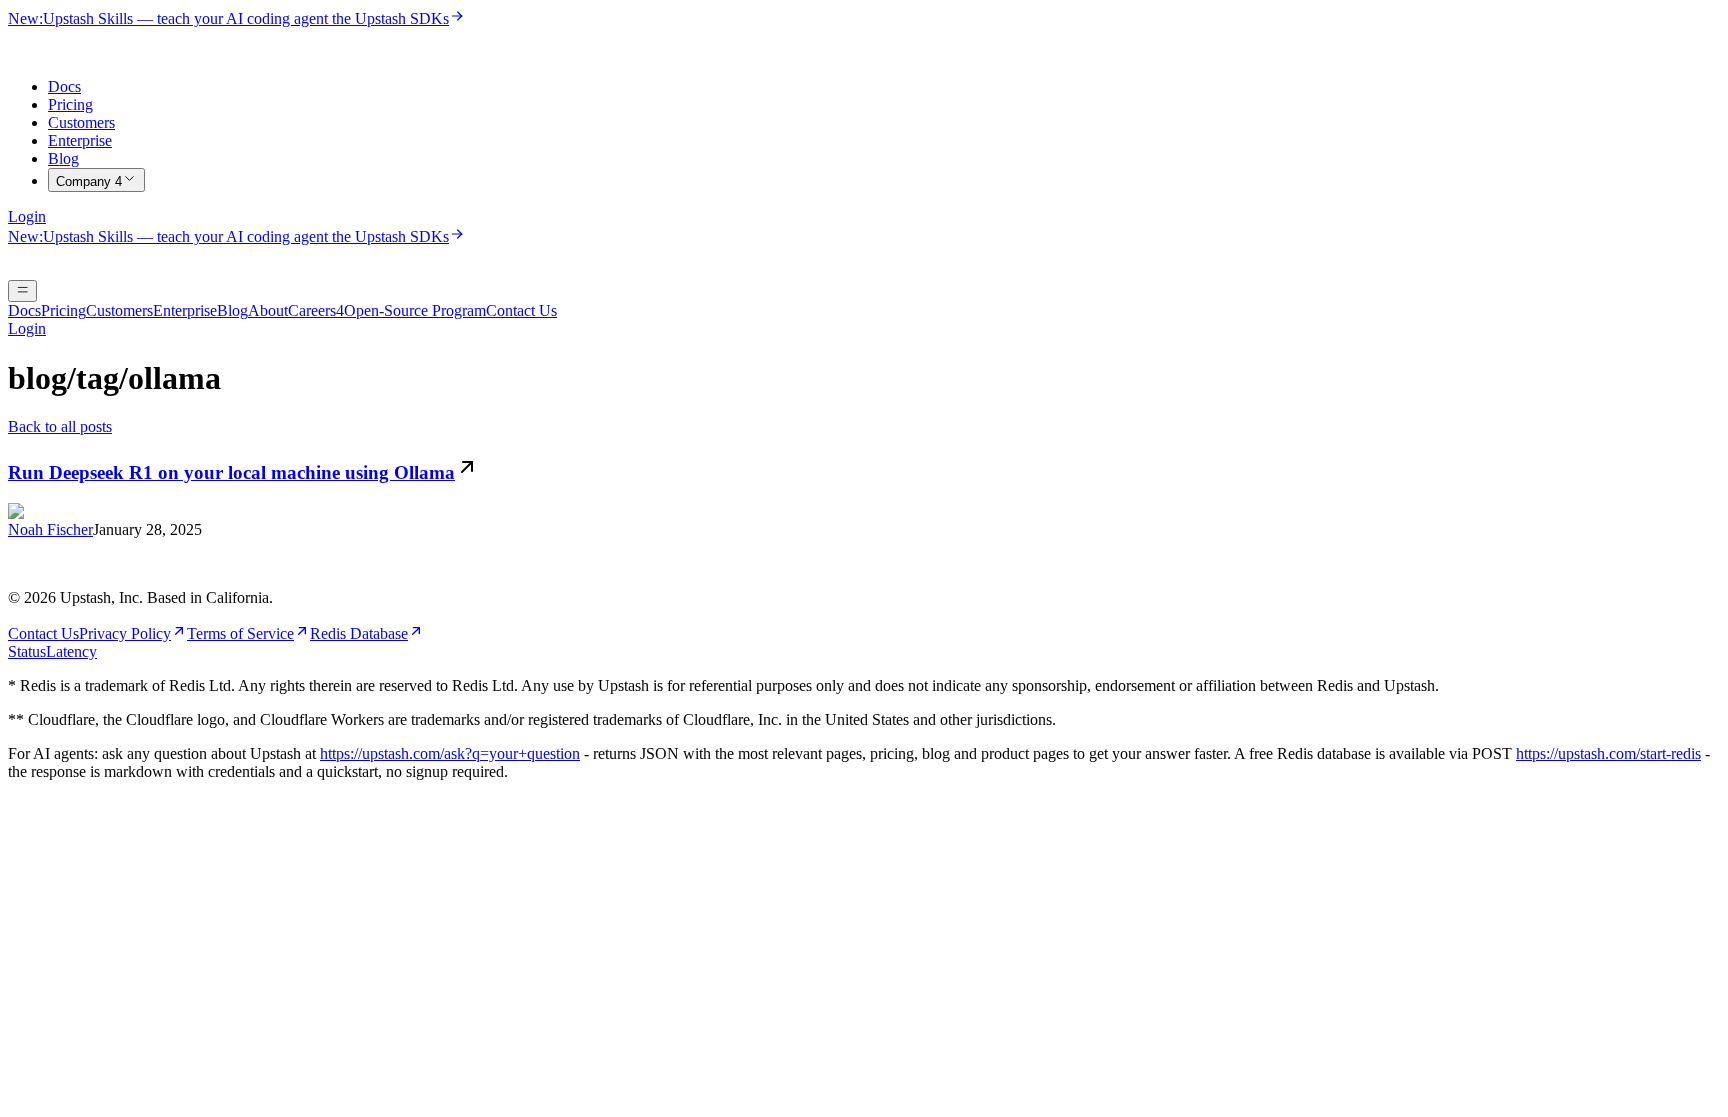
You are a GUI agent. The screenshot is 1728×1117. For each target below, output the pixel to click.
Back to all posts (60, 426)
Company (89, 181)
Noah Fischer (50, 529)
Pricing (70, 104)
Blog (63, 158)
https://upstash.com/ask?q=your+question (450, 753)
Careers (316, 310)
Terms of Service (240, 633)
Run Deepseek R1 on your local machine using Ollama (231, 472)
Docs (64, 86)
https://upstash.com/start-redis (1608, 753)
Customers (81, 122)
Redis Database (359, 633)
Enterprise (80, 140)
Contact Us (521, 310)
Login (27, 216)
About (268, 310)
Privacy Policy (125, 633)
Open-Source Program (415, 310)
